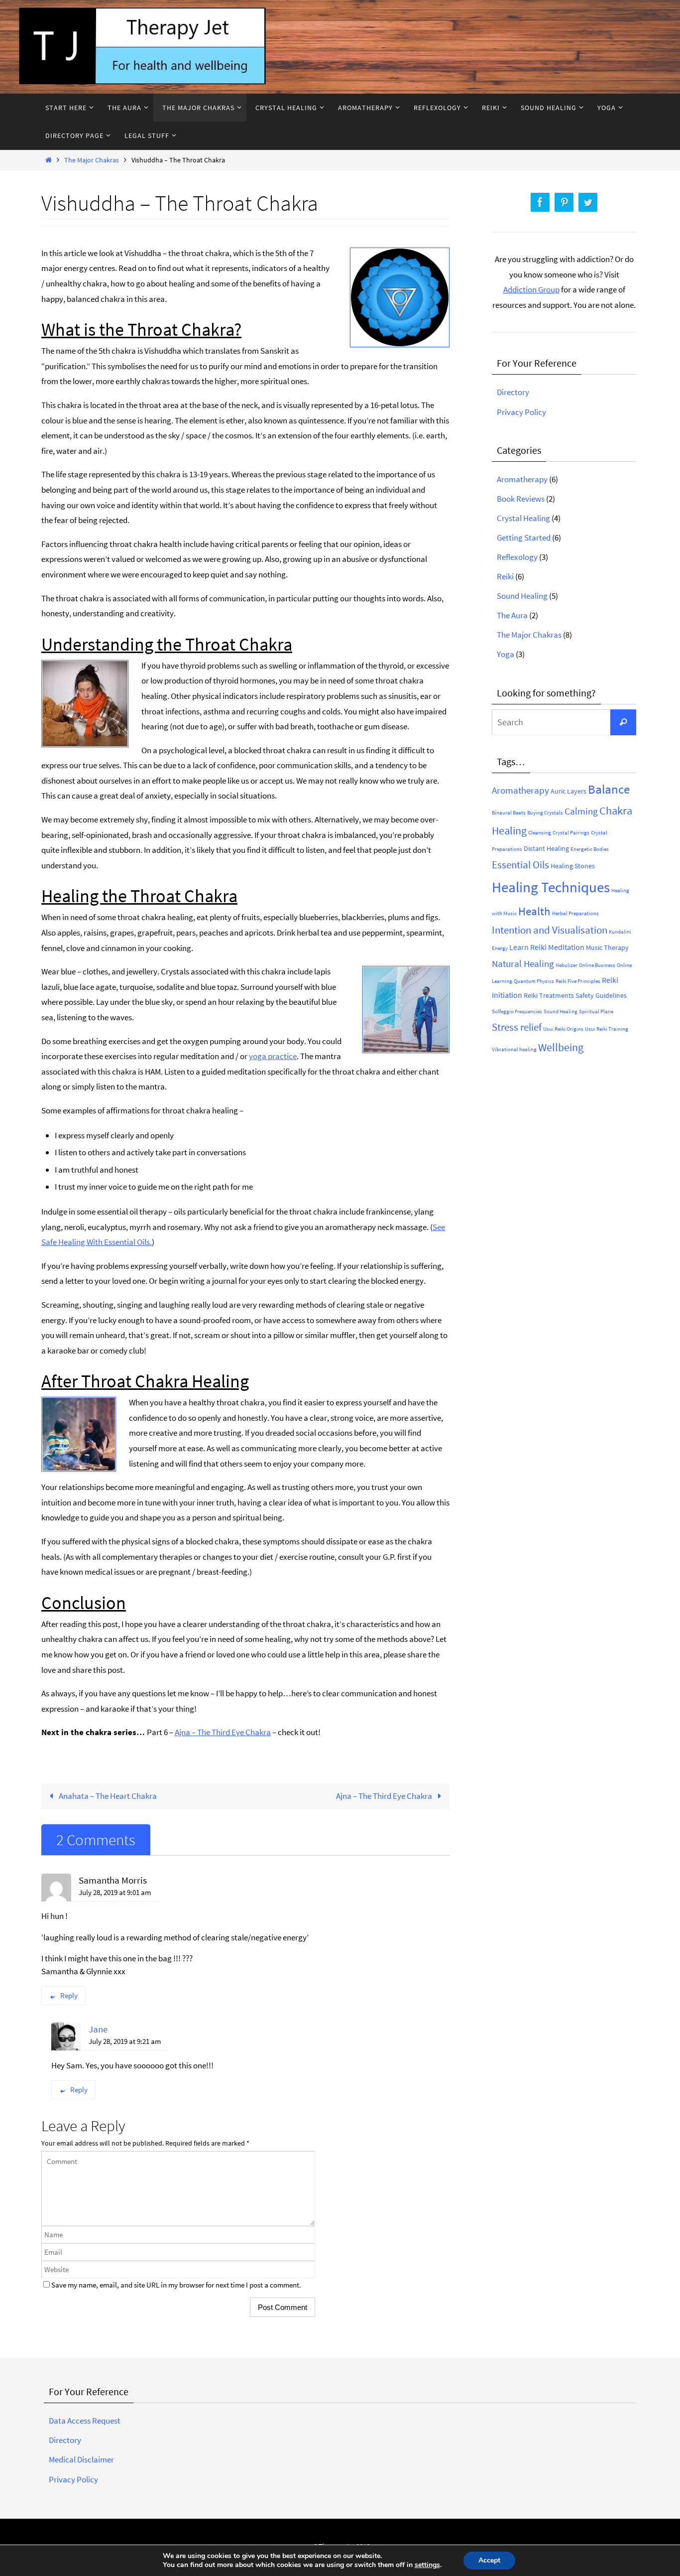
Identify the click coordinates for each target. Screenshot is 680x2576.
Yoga (506, 654)
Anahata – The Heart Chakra (107, 1796)
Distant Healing (546, 848)
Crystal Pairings (571, 833)
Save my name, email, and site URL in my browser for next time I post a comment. (176, 2285)
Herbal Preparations (575, 913)
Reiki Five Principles (578, 981)
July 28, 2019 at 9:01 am (115, 1892)
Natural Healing (523, 963)
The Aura (512, 615)
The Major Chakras (92, 160)
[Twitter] (588, 203)
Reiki (505, 576)
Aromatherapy (522, 479)
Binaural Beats (509, 813)
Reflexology (517, 557)
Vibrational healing (514, 1049)
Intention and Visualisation (550, 930)
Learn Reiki (528, 947)
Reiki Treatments (549, 995)
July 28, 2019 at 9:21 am (125, 2041)
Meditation (566, 947)
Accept (489, 2560)
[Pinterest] (564, 203)
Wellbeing (561, 1047)
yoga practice (273, 1056)
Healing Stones (573, 866)
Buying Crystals (545, 813)
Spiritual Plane (596, 1012)
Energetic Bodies (590, 849)
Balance (609, 789)
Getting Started (524, 538)
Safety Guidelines (601, 995)
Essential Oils (520, 865)
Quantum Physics (534, 981)
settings (427, 2565)
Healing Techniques (551, 887)
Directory (513, 392)
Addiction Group (531, 289)
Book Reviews (521, 499)
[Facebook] (540, 203)
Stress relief (517, 1027)
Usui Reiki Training (607, 1029)
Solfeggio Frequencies (517, 1012)
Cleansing (540, 833)
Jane (98, 2029)
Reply (69, 1995)
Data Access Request (85, 2421)
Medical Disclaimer (81, 2459)
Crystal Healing (523, 518)
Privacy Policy (521, 412)
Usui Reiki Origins (563, 1029)
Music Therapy (607, 948)
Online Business (597, 965)
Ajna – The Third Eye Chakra (223, 1732)
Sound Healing (522, 596)
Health (534, 911)
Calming (581, 811)
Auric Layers (568, 791)
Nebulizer (567, 965)
